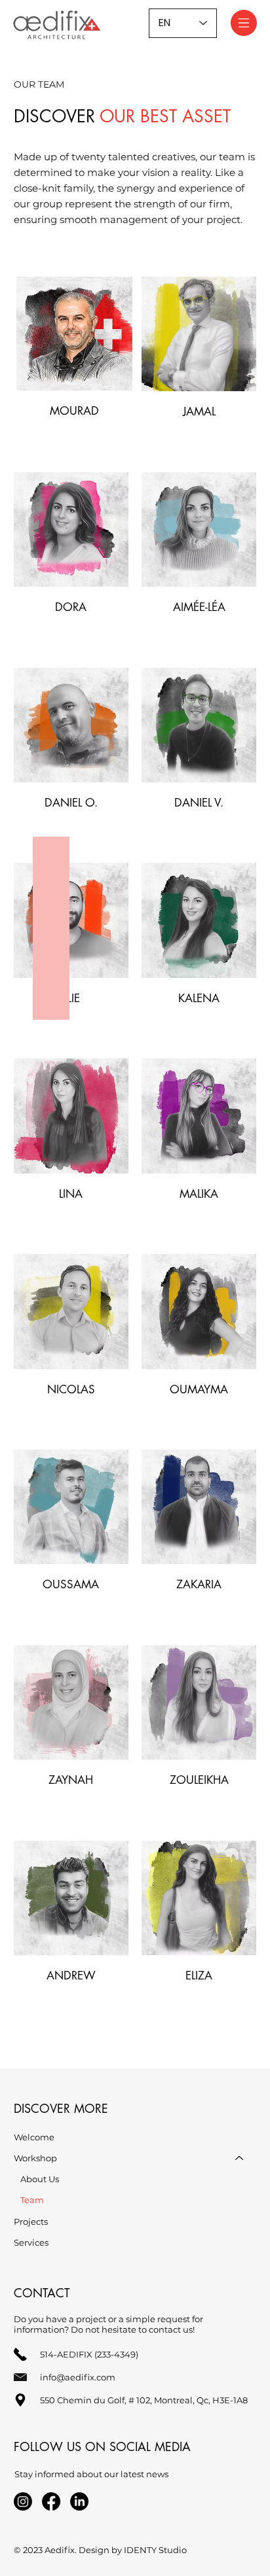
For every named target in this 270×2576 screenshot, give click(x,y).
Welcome (34, 2137)
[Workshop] (240, 2158)
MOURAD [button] (74, 411)
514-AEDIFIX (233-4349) (89, 2354)
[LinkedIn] (79, 2501)
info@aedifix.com (78, 2377)
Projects (31, 2221)
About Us (40, 2179)
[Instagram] (23, 2501)
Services (31, 2242)
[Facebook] (51, 2501)
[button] (74, 334)
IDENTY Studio (155, 2550)
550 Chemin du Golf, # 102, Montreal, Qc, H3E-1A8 (144, 2400)
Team (32, 2200)
